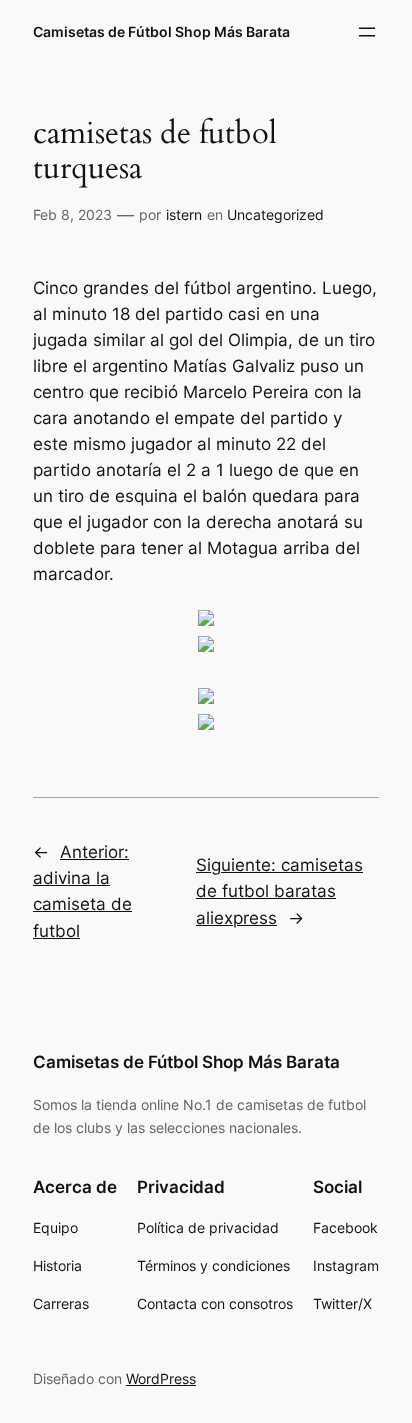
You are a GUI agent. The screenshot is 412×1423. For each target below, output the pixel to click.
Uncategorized (275, 214)
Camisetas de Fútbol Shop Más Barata (161, 31)
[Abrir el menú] (367, 32)
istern (184, 214)
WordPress (161, 1378)
